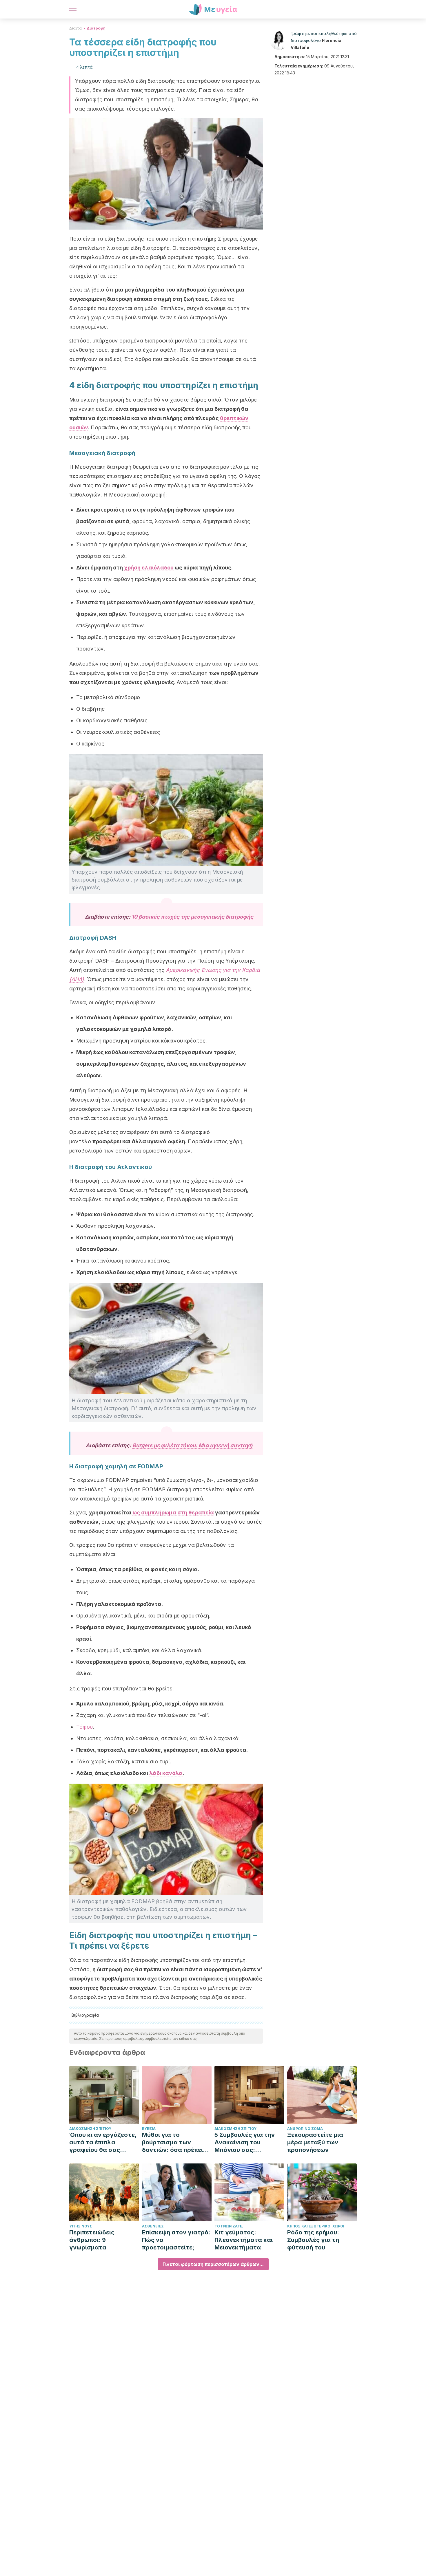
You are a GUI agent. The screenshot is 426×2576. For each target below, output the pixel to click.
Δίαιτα (75, 28)
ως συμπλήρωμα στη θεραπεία (173, 1513)
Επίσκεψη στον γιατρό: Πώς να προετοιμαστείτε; (176, 2240)
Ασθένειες (153, 2226)
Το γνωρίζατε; (229, 2226)
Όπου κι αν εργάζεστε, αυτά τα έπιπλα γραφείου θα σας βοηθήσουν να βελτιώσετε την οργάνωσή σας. (103, 2142)
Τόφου (84, 1727)
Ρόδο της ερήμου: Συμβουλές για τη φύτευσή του (313, 2240)
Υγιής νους (81, 2226)
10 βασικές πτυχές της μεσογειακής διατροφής (192, 917)
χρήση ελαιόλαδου (149, 568)
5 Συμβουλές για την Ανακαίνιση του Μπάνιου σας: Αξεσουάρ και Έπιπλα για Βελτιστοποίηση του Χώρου (247, 2142)
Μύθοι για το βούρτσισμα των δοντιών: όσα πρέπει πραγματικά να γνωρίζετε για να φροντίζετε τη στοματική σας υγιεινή (175, 2142)
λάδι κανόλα (166, 1773)
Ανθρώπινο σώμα (305, 2129)
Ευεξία (149, 2129)
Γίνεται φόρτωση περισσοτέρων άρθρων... (213, 2264)
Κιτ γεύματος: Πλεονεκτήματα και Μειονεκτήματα (244, 2240)
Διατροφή (96, 28)
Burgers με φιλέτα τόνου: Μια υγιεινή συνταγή (192, 1445)
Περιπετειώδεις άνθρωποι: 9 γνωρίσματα (92, 2240)
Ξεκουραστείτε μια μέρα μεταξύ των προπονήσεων (315, 2142)
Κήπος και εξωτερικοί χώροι (316, 2226)
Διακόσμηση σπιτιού (90, 2129)
